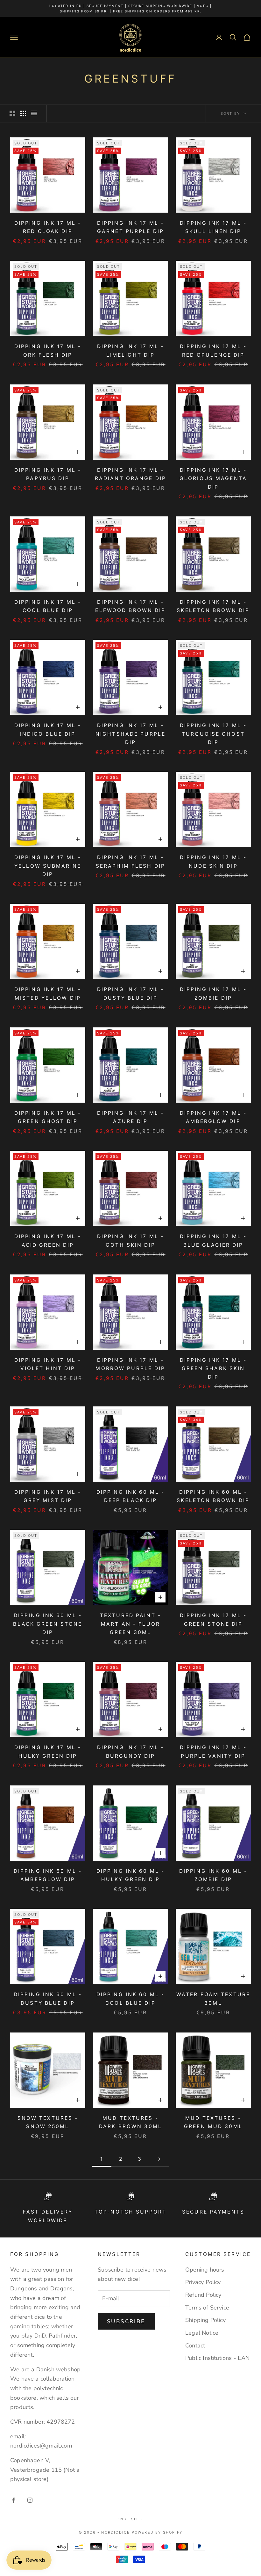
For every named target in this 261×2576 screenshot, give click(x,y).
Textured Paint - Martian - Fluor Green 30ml (130, 1624)
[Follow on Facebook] (13, 2500)
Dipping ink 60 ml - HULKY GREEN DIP (130, 1875)
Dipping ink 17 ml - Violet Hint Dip (48, 1364)
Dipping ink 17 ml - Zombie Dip (213, 994)
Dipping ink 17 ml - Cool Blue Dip (48, 606)
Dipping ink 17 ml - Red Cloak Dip (48, 227)
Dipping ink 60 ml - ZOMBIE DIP (213, 1875)
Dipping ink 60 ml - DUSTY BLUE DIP (48, 1999)
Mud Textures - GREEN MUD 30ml (213, 2122)
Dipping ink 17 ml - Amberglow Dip (213, 1117)
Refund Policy (203, 2295)
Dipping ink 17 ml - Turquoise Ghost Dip (213, 734)
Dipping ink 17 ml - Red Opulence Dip (213, 351)
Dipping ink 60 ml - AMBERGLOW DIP (48, 1875)
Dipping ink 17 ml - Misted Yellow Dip (48, 994)
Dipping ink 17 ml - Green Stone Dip (213, 1620)
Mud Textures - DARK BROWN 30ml (130, 2122)
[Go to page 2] (159, 2159)
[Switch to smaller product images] (23, 113)
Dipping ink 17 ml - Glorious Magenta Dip (213, 478)
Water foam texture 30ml (213, 1999)
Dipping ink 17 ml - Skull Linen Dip (213, 227)
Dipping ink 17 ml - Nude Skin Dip (213, 862)
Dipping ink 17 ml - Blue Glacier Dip (213, 1241)
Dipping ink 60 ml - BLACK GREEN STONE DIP (48, 1624)
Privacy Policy (203, 2282)
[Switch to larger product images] (12, 113)
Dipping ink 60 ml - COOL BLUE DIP (130, 1999)
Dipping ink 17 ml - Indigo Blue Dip (48, 730)
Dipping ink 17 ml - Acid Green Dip (48, 1241)
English (127, 2519)
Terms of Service (207, 2308)
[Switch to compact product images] (34, 113)
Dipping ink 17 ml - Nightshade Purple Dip (130, 734)
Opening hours (205, 2270)
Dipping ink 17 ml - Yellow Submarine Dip (48, 866)
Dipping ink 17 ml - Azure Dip (130, 1117)
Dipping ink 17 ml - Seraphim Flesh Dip (130, 862)
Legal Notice (202, 2333)
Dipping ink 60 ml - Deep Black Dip (130, 1496)
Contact (195, 2346)
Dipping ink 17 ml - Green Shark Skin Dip (213, 1368)
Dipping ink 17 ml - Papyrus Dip (48, 474)
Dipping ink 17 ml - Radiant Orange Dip (130, 474)
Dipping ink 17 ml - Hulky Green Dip (48, 1752)
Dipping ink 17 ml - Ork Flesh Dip (48, 351)
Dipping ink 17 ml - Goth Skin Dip (130, 1241)
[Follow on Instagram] (30, 2500)
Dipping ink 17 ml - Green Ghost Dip (48, 1117)
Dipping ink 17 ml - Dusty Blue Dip (130, 994)
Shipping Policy (205, 2320)
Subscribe (126, 2321)
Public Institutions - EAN (218, 2358)
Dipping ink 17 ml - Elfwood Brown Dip (130, 606)
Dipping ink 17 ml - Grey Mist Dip (48, 1496)
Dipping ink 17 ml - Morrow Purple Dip (130, 1364)
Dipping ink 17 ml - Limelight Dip (130, 351)
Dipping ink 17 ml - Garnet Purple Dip (130, 227)
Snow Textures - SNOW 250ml (48, 2122)
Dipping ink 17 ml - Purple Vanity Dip (213, 1752)
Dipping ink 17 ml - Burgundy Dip (130, 1752)
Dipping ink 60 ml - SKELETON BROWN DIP (213, 1496)
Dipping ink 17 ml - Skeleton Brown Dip (213, 606)
